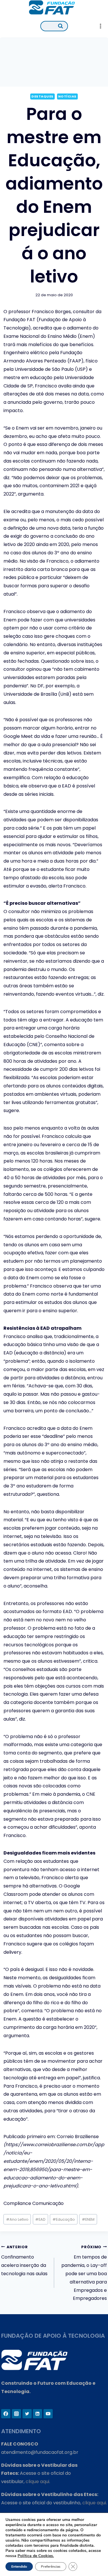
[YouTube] (48, 2414)
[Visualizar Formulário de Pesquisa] (54, 26)
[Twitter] (27, 2414)
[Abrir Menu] (100, 26)
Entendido (19, 2567)
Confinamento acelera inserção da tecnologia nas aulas (24, 2261)
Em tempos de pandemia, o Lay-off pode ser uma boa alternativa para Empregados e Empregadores (84, 2273)
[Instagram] (16, 2414)
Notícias (67, 96)
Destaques (42, 96)
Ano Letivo (17, 2219)
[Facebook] (6, 2414)
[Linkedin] (37, 2414)
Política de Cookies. (36, 2556)
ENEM (88, 2219)
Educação (64, 2219)
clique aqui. (38, 2482)
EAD (40, 2219)
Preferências (51, 2567)
